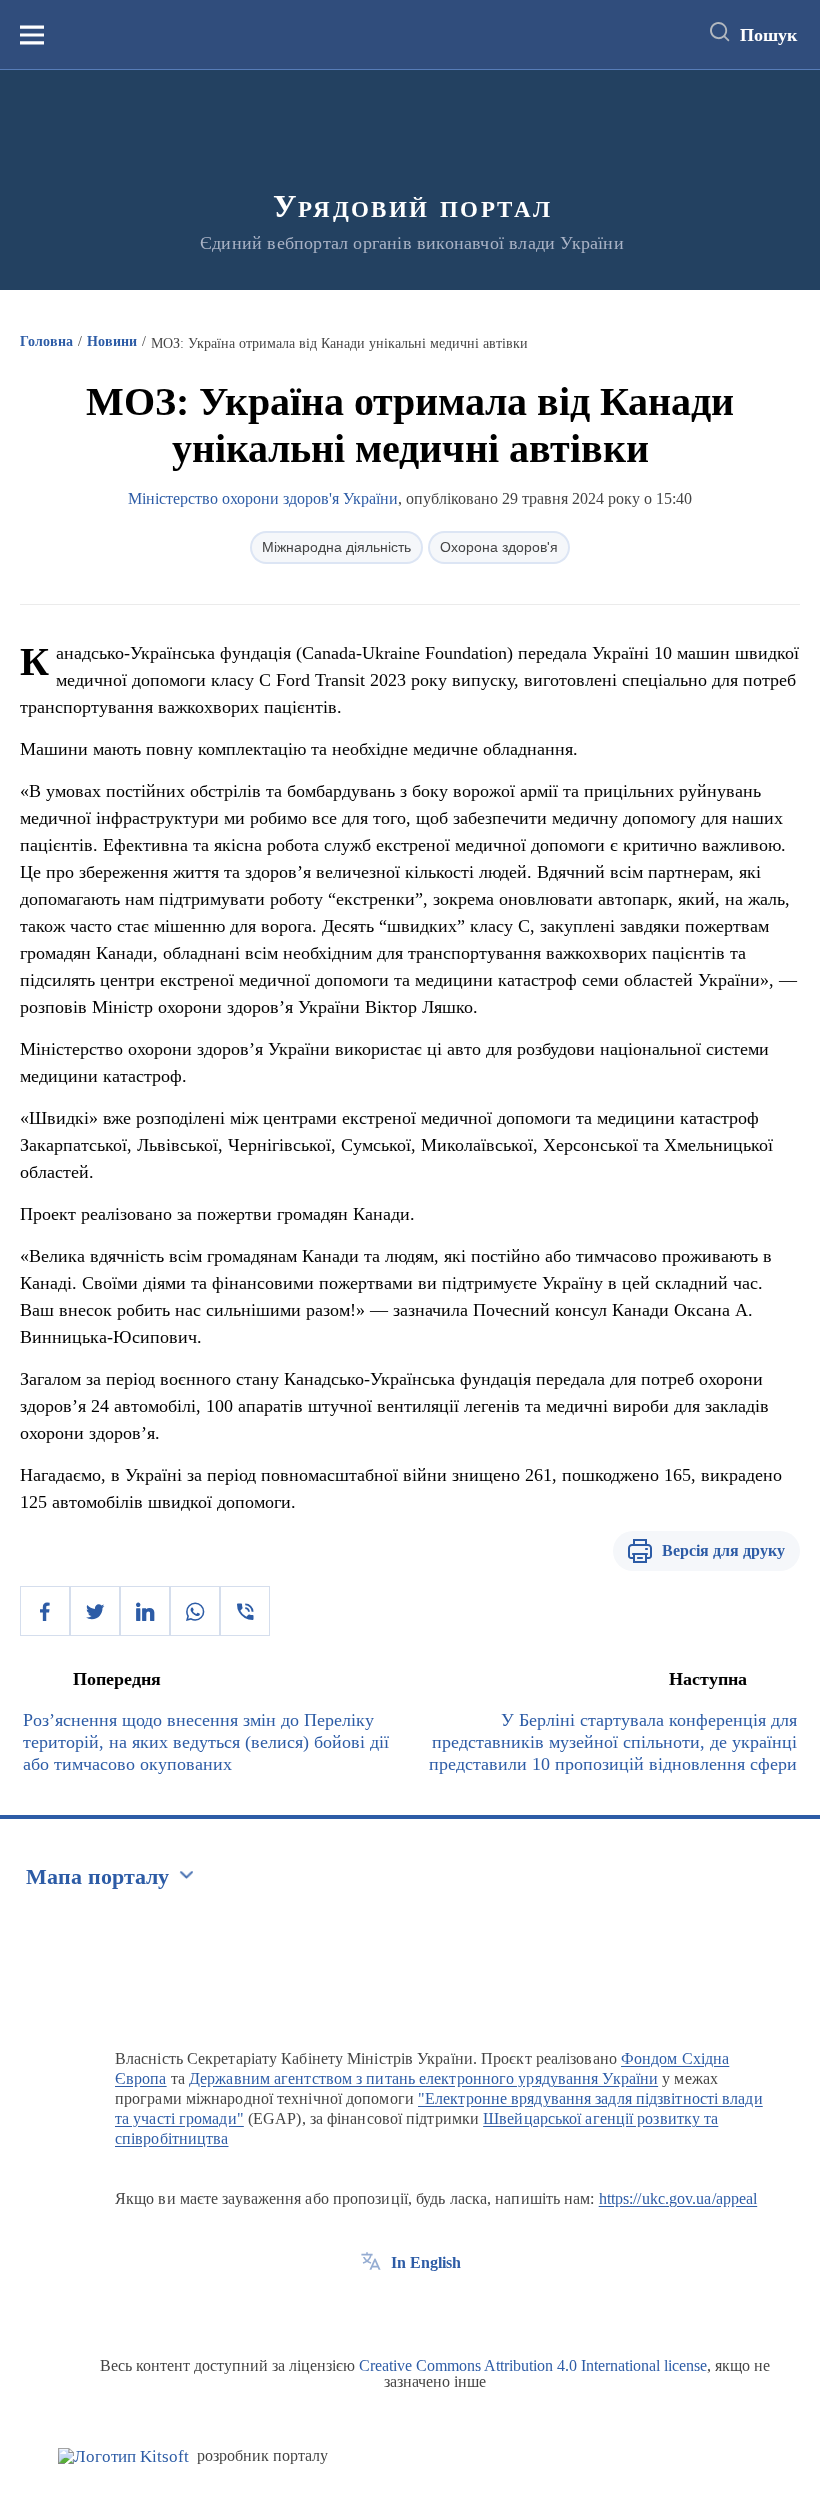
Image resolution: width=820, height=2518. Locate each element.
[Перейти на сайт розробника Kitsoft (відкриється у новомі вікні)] (123, 2456)
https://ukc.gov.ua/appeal (678, 2198)
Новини (112, 341)
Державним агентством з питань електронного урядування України (423, 2078)
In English (426, 2262)
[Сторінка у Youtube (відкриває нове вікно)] (445, 2308)
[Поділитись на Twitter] (95, 1611)
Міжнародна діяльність (336, 547)
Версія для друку (723, 1550)
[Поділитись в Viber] (245, 1611)
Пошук (768, 35)
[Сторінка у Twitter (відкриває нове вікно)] (408, 2308)
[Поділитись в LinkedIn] (145, 1611)
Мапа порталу (97, 1876)
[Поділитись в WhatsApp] (195, 1611)
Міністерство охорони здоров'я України (263, 498)
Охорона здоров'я (499, 547)
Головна (46, 341)
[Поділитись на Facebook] (45, 1611)
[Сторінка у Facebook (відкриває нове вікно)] (371, 2308)
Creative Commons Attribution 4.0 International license (533, 2365)
